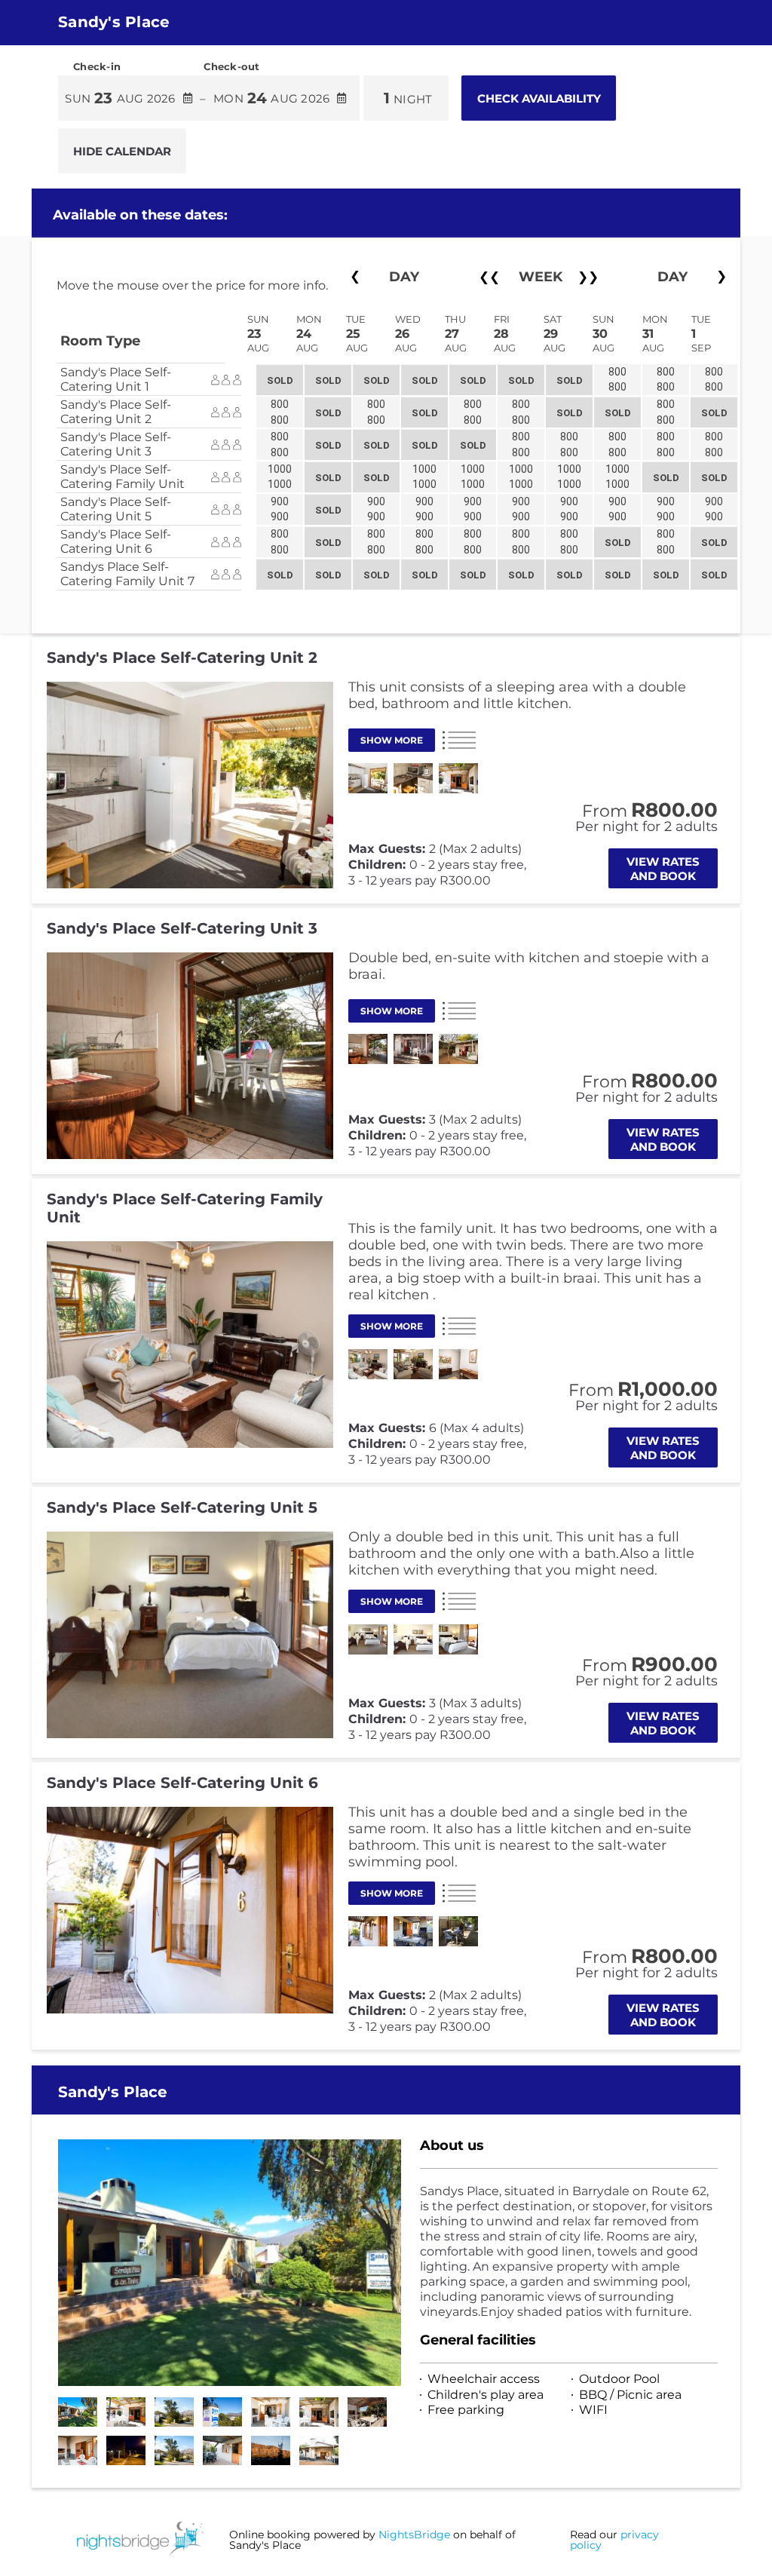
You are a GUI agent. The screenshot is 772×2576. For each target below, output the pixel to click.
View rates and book (663, 869)
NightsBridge (414, 2535)
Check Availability (539, 98)
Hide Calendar (122, 151)
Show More (392, 740)
